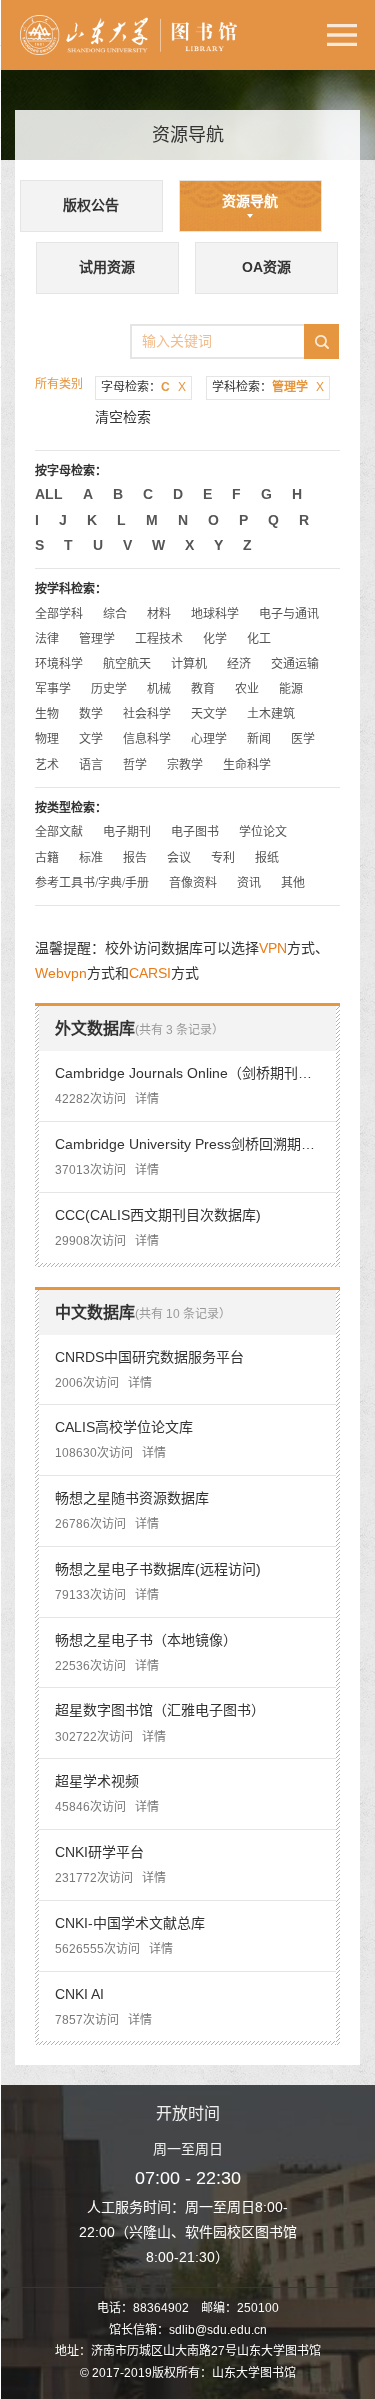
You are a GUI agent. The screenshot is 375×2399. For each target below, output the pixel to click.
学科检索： (268, 387)
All (49, 494)
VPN (273, 948)
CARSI (150, 973)
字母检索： (143, 387)
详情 (147, 1099)
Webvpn (61, 973)
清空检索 (123, 417)
